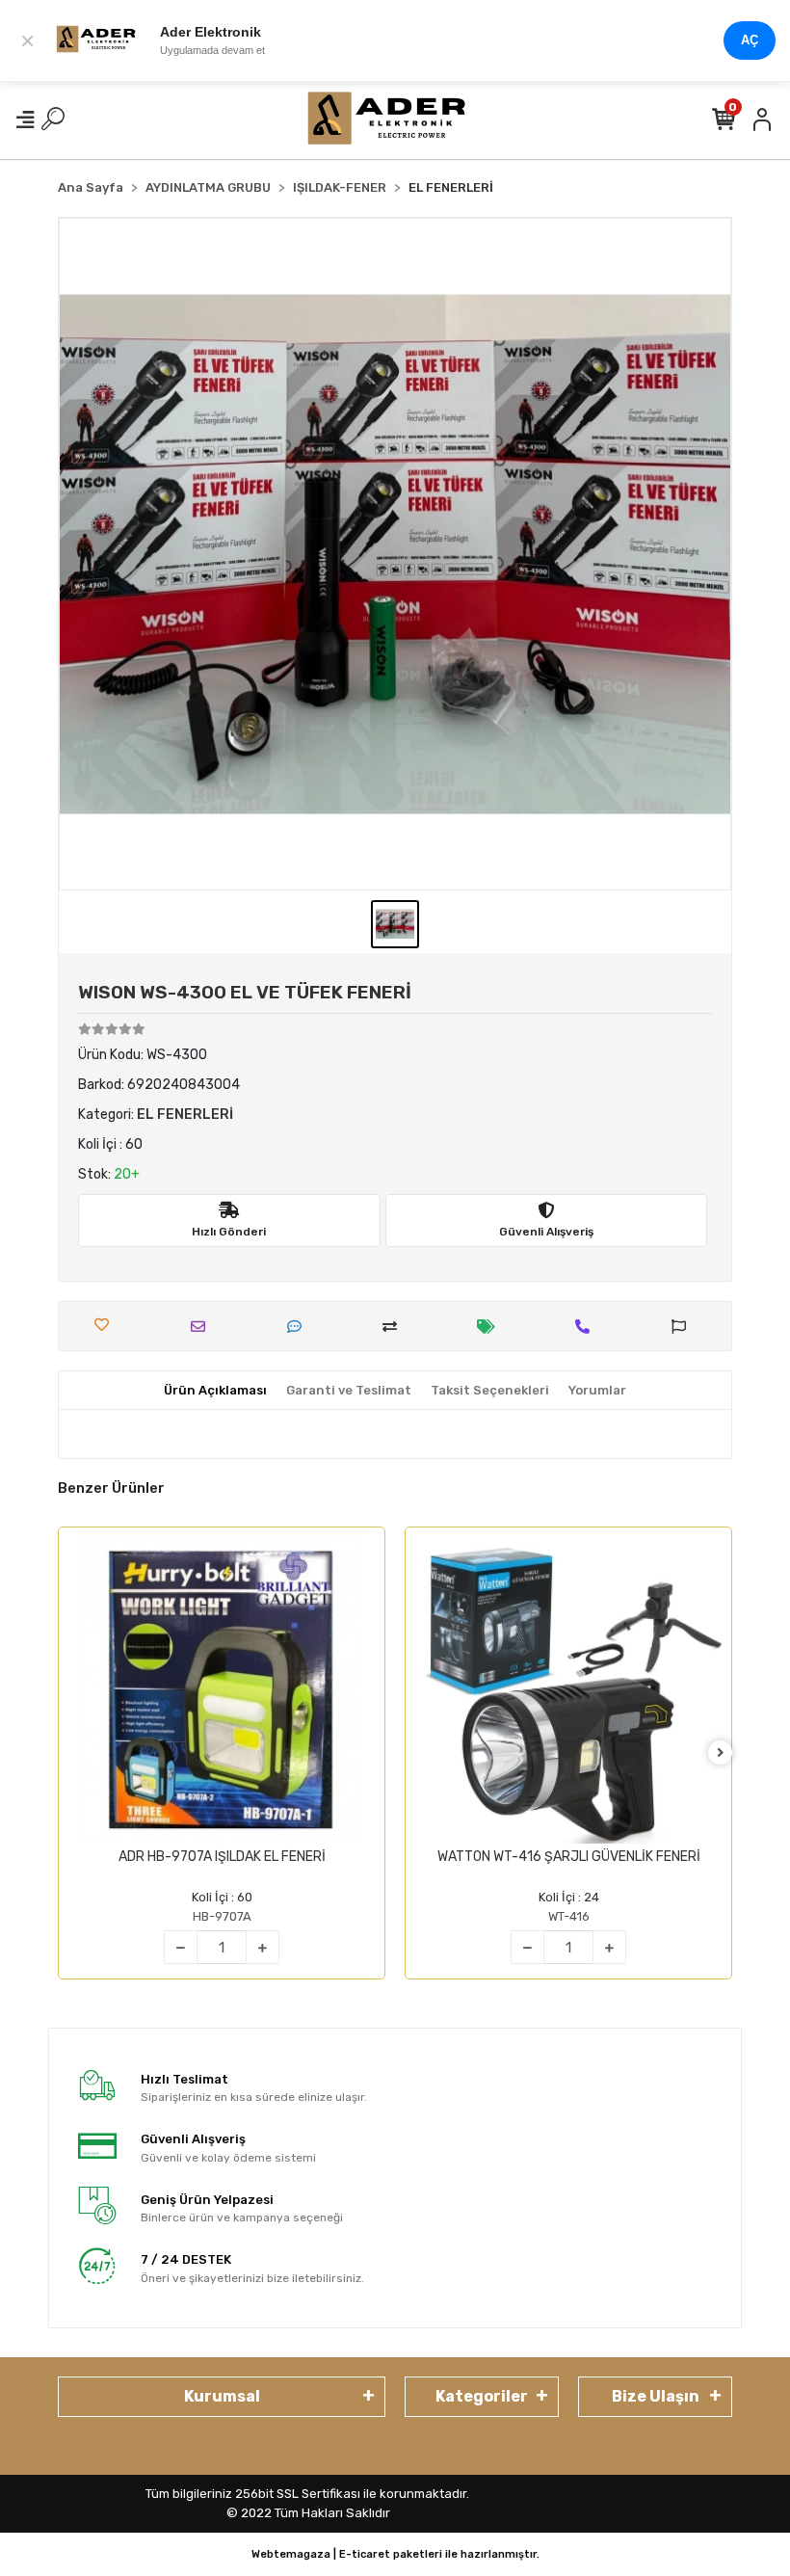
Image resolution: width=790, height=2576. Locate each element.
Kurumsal (222, 2396)
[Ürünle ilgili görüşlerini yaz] (299, 1327)
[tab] (215, 1391)
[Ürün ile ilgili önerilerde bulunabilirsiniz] (684, 1327)
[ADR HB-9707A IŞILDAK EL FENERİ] (222, 1690)
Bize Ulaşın (656, 2396)
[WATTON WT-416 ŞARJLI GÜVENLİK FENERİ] (568, 1690)
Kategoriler (482, 2396)
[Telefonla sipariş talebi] (587, 1327)
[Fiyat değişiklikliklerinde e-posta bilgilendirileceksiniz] (491, 1327)
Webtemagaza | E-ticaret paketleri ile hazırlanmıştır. (395, 2554)
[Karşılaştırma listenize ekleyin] (395, 1327)
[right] (721, 1753)
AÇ (750, 40)
